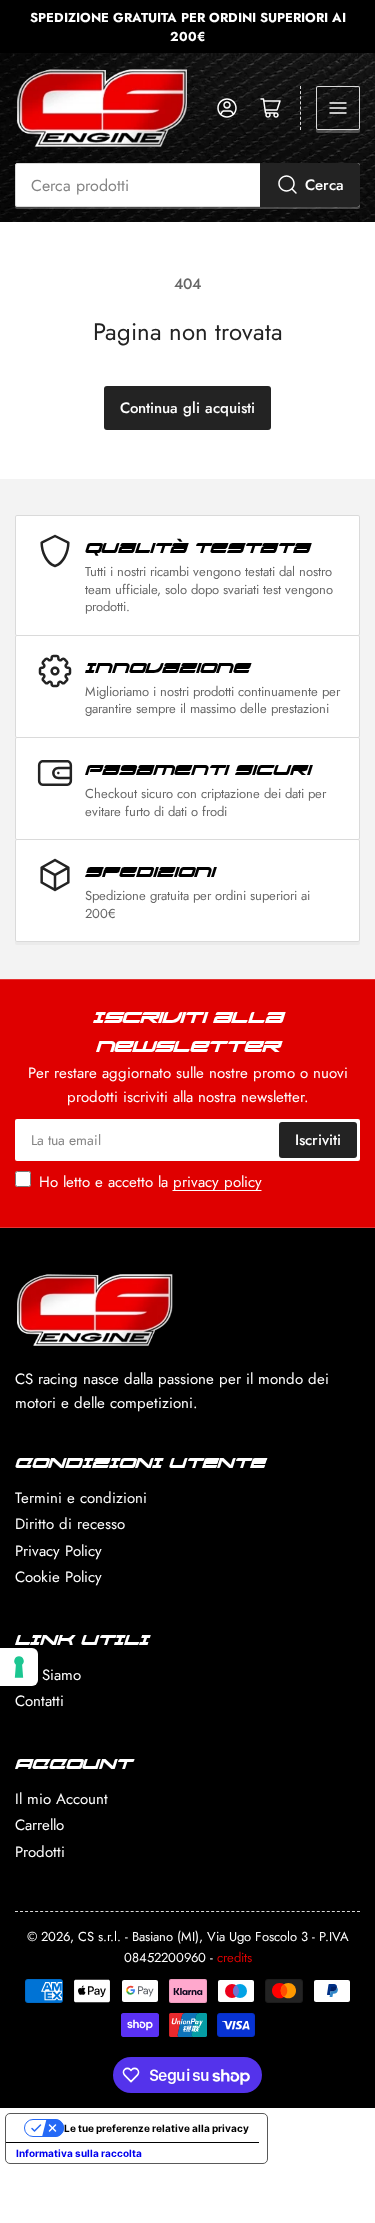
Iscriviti (318, 1140)
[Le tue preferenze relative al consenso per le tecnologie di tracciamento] (19, 1667)
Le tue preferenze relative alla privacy (156, 2128)
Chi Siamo (48, 1675)
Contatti (39, 1701)
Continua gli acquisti (187, 408)
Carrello (39, 1825)
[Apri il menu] (338, 108)
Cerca (324, 185)
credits (234, 1957)
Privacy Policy (58, 1551)
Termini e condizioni (81, 1498)
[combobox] (187, 185)
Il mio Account (61, 1799)
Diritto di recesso (70, 1524)
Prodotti (40, 1852)
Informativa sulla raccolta (79, 2153)
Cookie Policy (58, 1577)
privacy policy (217, 1182)
